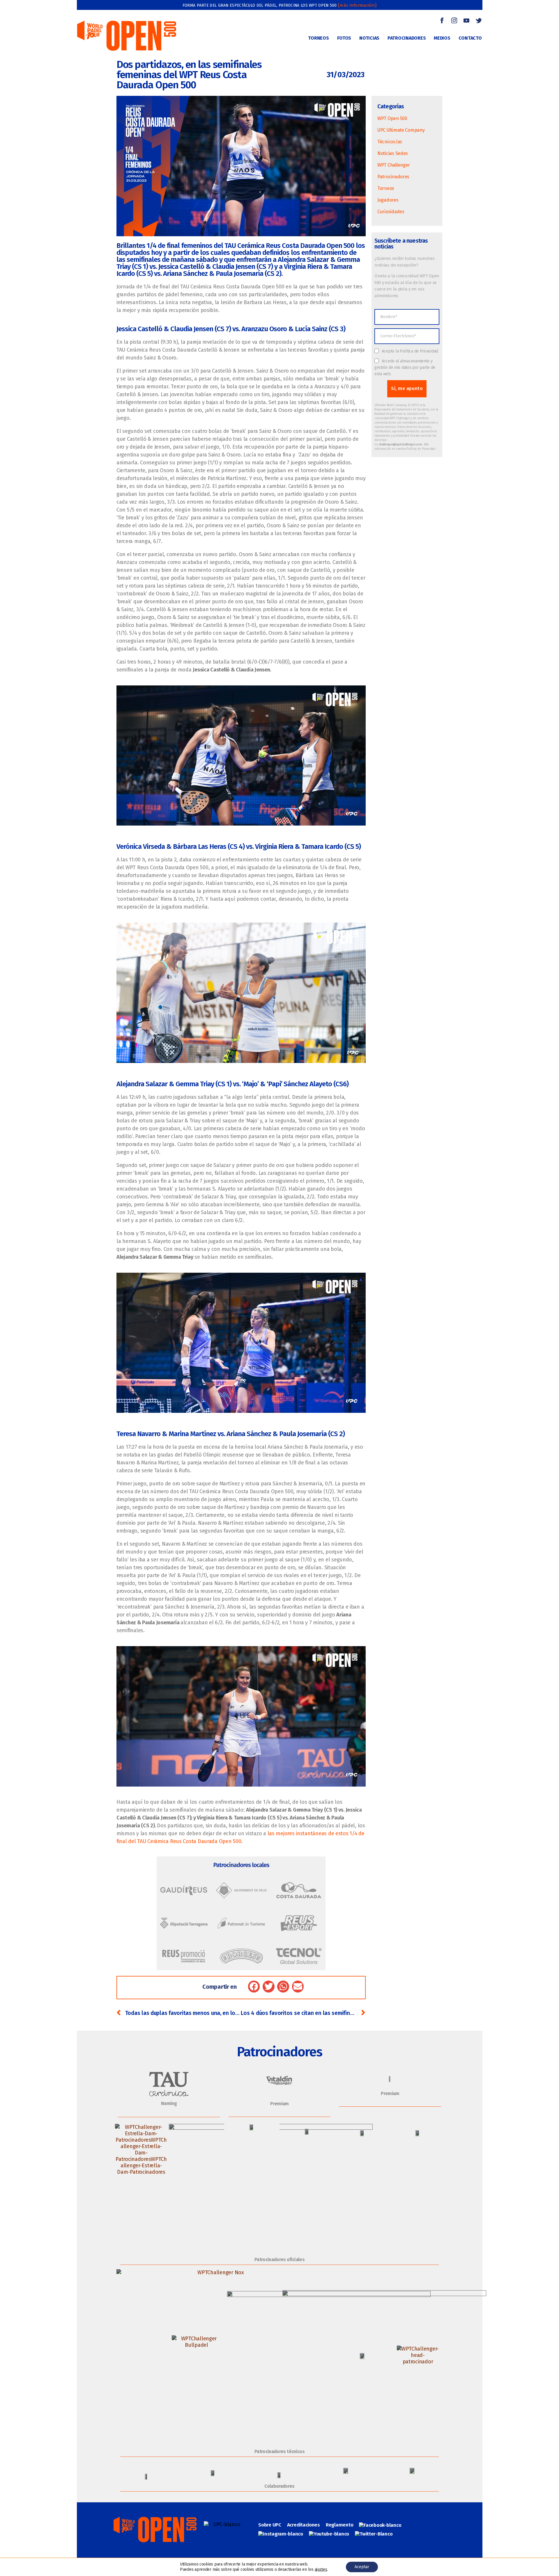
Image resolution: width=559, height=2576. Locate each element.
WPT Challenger (394, 165)
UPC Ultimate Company (401, 130)
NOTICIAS (369, 38)
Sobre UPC (270, 2525)
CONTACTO (470, 38)
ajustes (321, 2569)
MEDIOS (442, 38)
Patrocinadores (393, 177)
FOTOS (344, 38)
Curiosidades (391, 212)
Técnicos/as (390, 142)
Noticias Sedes (393, 153)
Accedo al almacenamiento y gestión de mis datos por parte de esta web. (405, 367)
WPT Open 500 (392, 118)
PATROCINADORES (407, 38)
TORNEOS (318, 38)
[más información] (357, 5)
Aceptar (362, 2567)
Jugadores (388, 200)
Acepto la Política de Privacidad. (410, 351)
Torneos (386, 188)
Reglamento (339, 2525)
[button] (254, 1987)
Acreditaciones (304, 2525)
